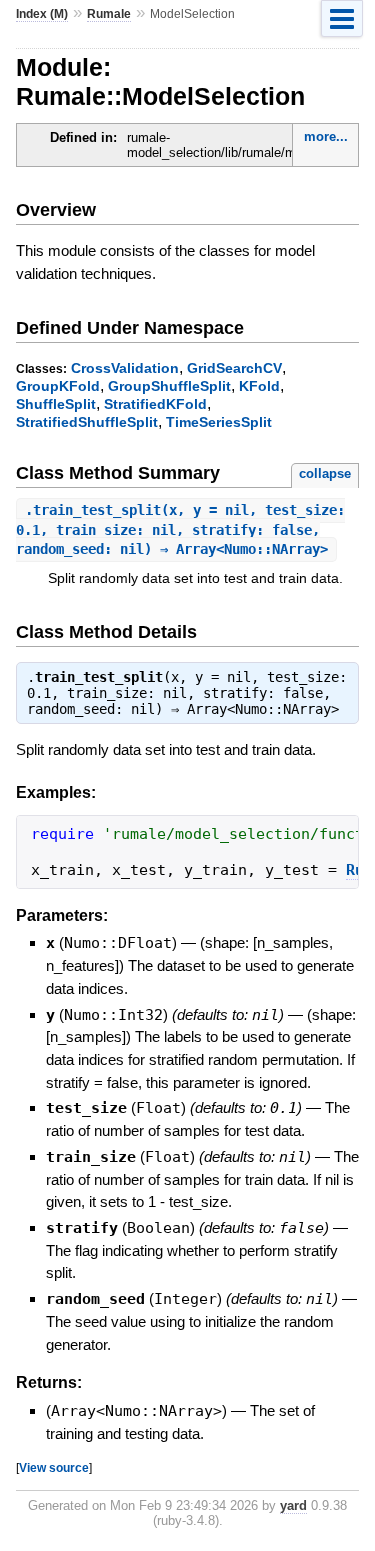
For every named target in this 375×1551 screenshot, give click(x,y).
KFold (259, 386)
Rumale (109, 14)
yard (293, 1505)
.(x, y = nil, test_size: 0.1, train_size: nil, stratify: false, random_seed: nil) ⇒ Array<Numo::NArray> (180, 529)
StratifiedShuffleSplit (87, 422)
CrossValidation (125, 368)
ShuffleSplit (56, 404)
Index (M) (42, 14)
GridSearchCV (234, 368)
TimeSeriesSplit (219, 422)
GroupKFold (58, 386)
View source (54, 1467)
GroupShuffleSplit (169, 386)
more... (326, 136)
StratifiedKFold (155, 404)
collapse (325, 473)
